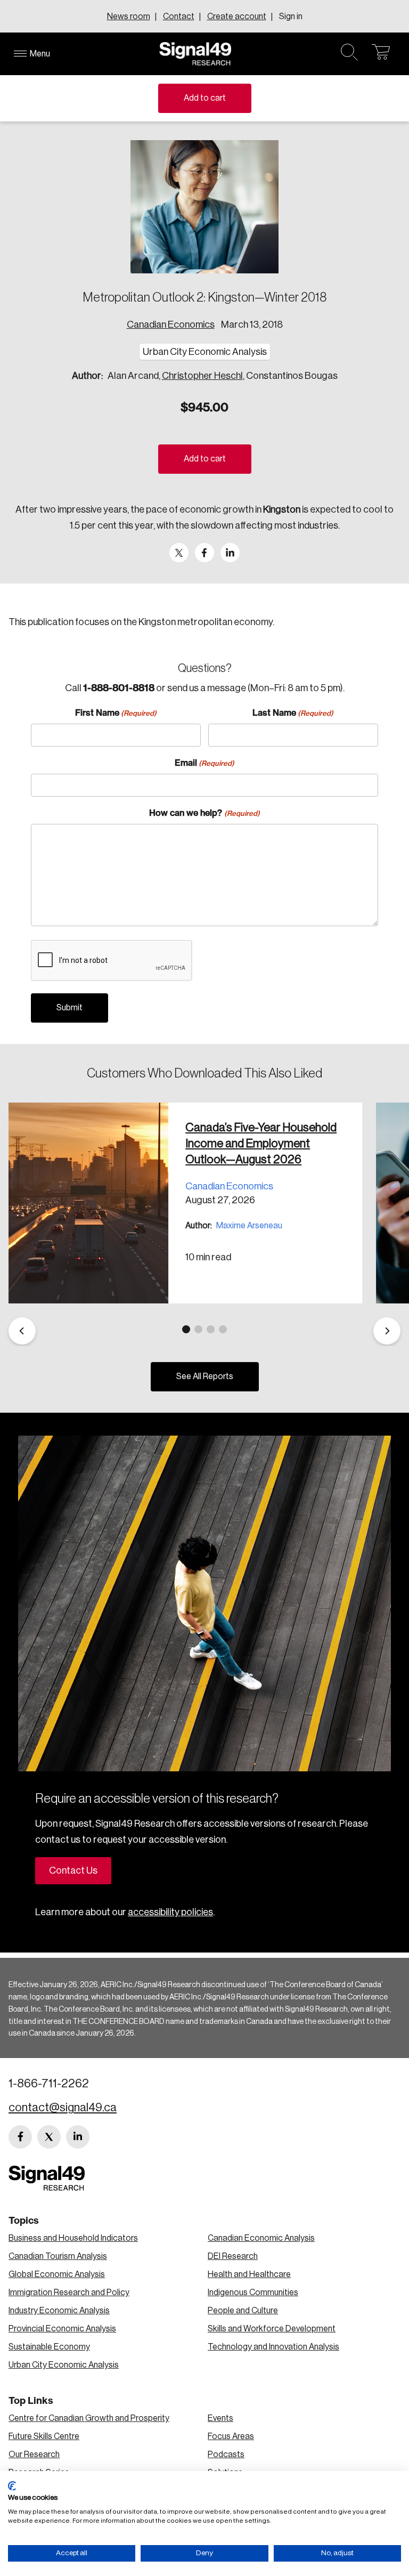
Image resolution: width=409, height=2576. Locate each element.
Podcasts (226, 2455)
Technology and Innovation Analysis (273, 2347)
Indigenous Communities (253, 2293)
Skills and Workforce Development (272, 2329)
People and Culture (243, 2311)
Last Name (293, 712)
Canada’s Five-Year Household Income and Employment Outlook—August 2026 (261, 1144)
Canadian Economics (171, 325)
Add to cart (205, 98)
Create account (237, 17)
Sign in (291, 17)
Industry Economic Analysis (59, 2311)
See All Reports (205, 1376)
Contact (179, 17)
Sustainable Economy (49, 2347)
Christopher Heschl (202, 376)
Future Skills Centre (44, 2436)
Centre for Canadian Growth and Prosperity (89, 2418)
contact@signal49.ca (63, 2108)
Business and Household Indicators (73, 2238)
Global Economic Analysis (57, 2274)
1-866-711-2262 (49, 2084)
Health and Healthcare (249, 2274)
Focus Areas (231, 2436)
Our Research (34, 2455)
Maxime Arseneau (249, 1226)
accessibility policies (170, 1912)
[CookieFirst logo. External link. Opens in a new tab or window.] (12, 2486)
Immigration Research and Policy (69, 2293)
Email (204, 763)
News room (129, 17)
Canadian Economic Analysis (261, 2238)
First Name (116, 712)
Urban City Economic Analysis (64, 2365)
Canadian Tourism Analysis (58, 2256)
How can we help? (204, 813)
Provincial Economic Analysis (62, 2329)
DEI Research (233, 2256)
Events (220, 2418)
